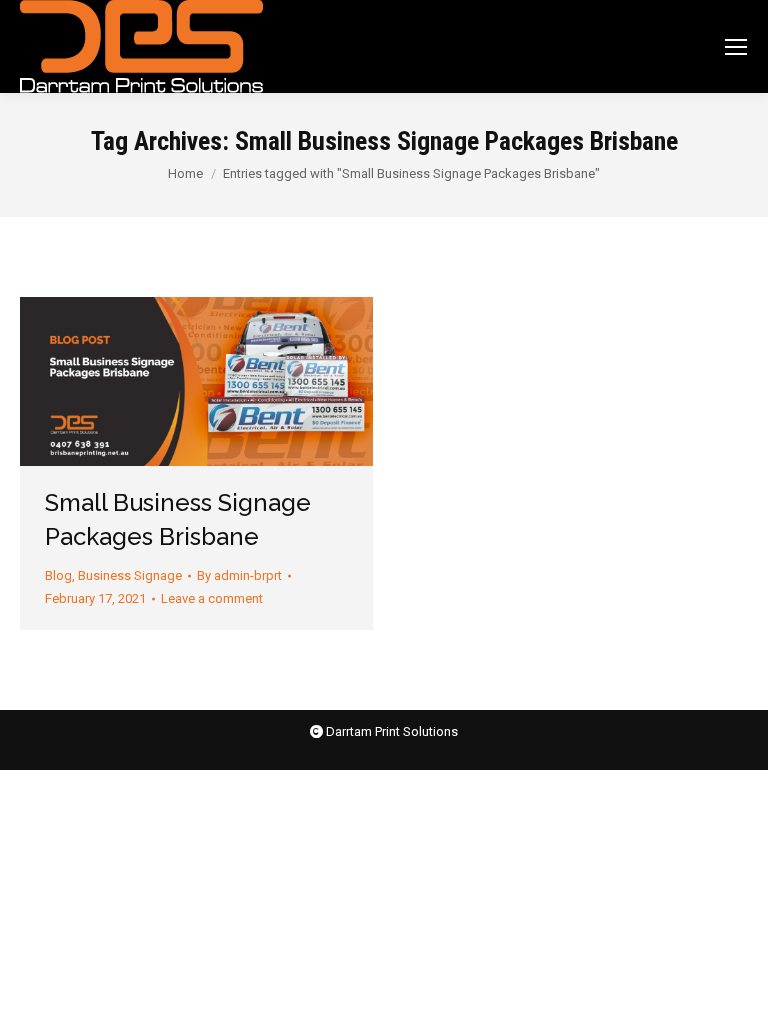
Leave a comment (212, 598)
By (239, 575)
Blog (58, 575)
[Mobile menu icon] (736, 47)
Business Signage (130, 575)
